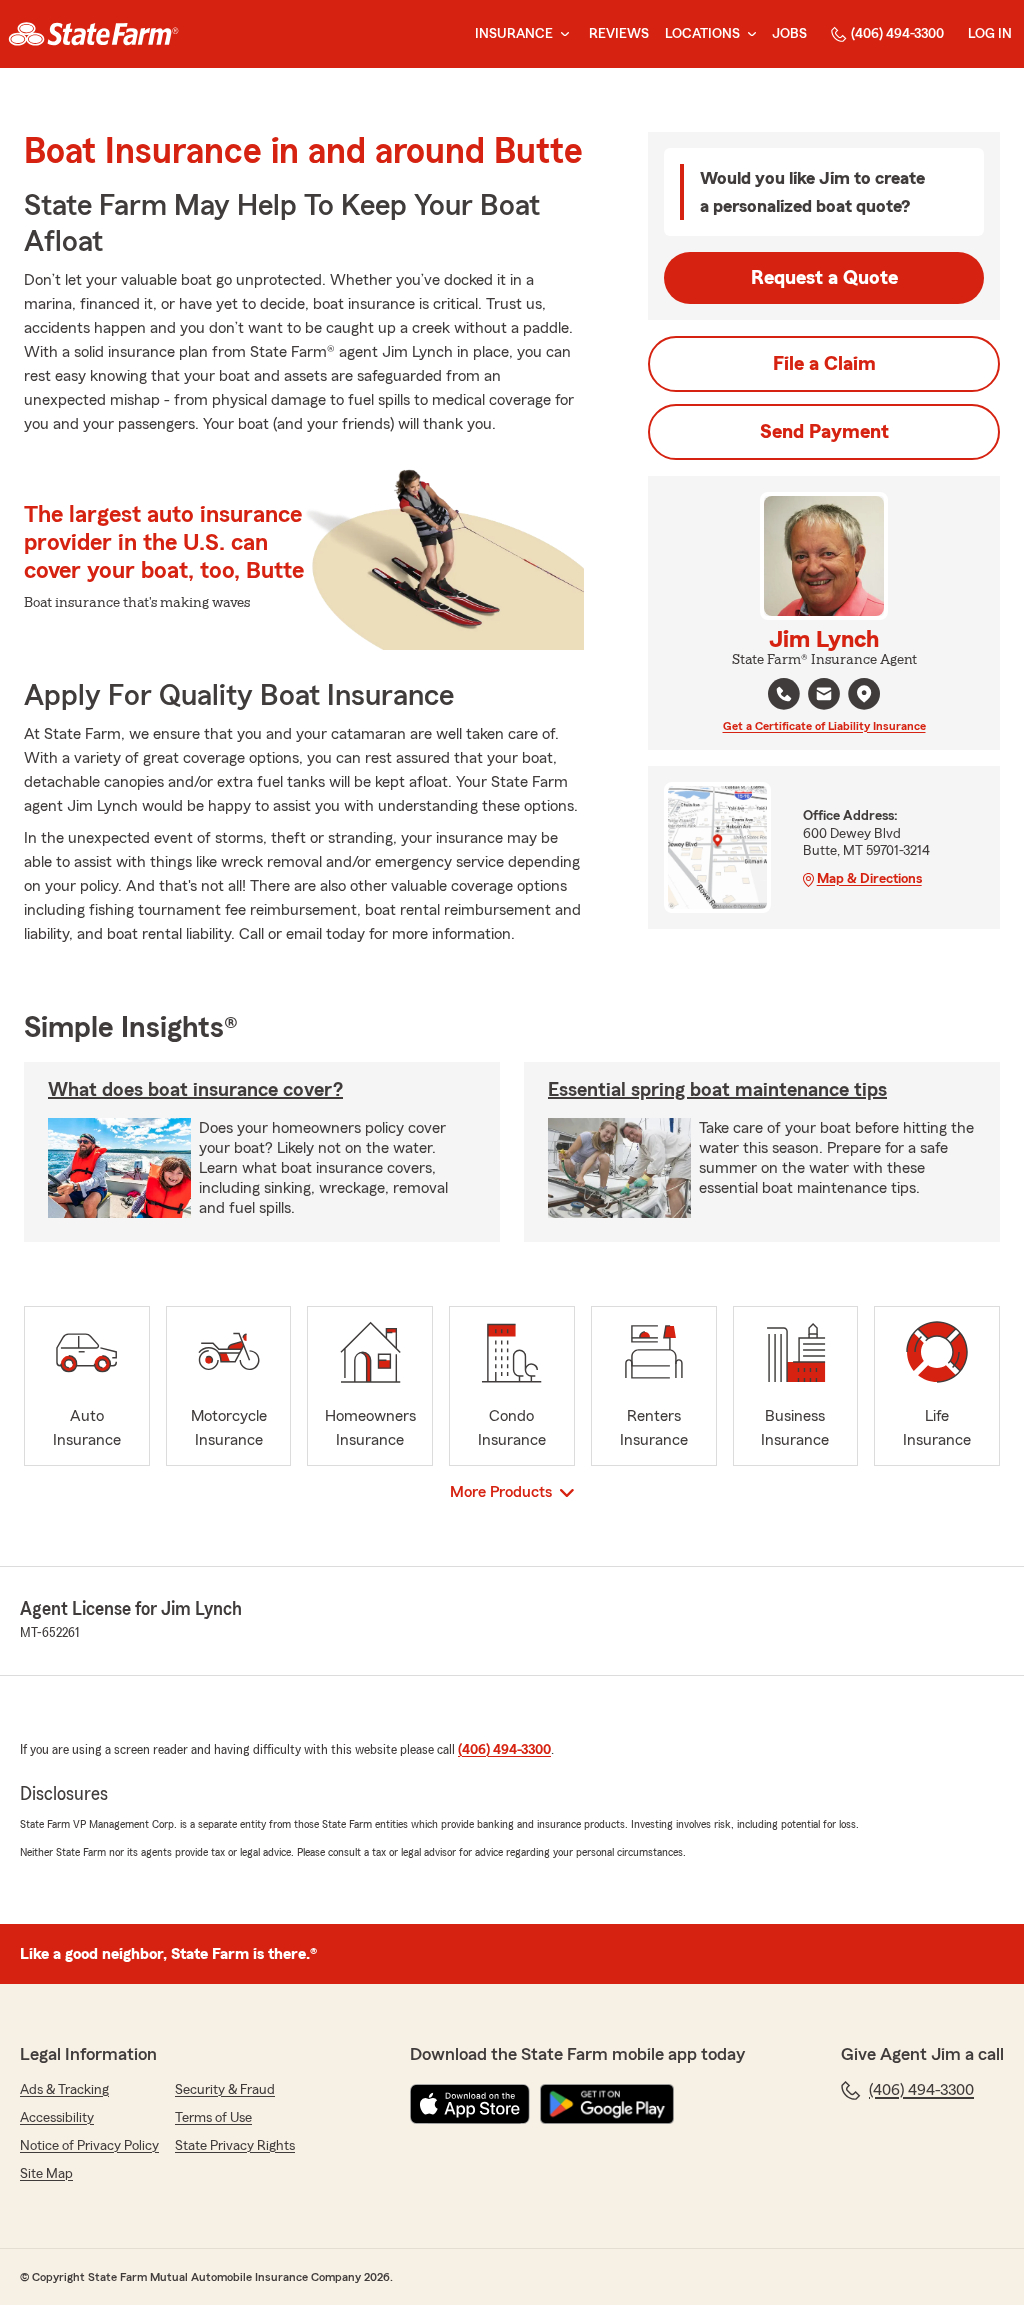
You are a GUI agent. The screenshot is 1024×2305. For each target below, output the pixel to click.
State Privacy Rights (235, 2146)
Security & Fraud (225, 2090)
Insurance (514, 34)
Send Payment (824, 432)
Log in (990, 34)
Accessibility (57, 2118)
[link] (93, 34)
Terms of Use (213, 2118)
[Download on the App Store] (470, 2104)
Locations (702, 34)
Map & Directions (869, 879)
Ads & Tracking (64, 2090)
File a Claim (824, 364)
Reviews (619, 34)
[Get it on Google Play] (607, 2104)
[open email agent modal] (824, 696)
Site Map (46, 2174)
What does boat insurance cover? (195, 1090)
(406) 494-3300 (897, 34)
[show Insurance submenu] (561, 34)
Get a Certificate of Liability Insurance (824, 726)
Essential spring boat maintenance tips (717, 1090)
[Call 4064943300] (784, 694)
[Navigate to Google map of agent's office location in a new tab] (864, 694)
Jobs (789, 34)
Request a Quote (824, 278)
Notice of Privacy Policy (89, 2146)
